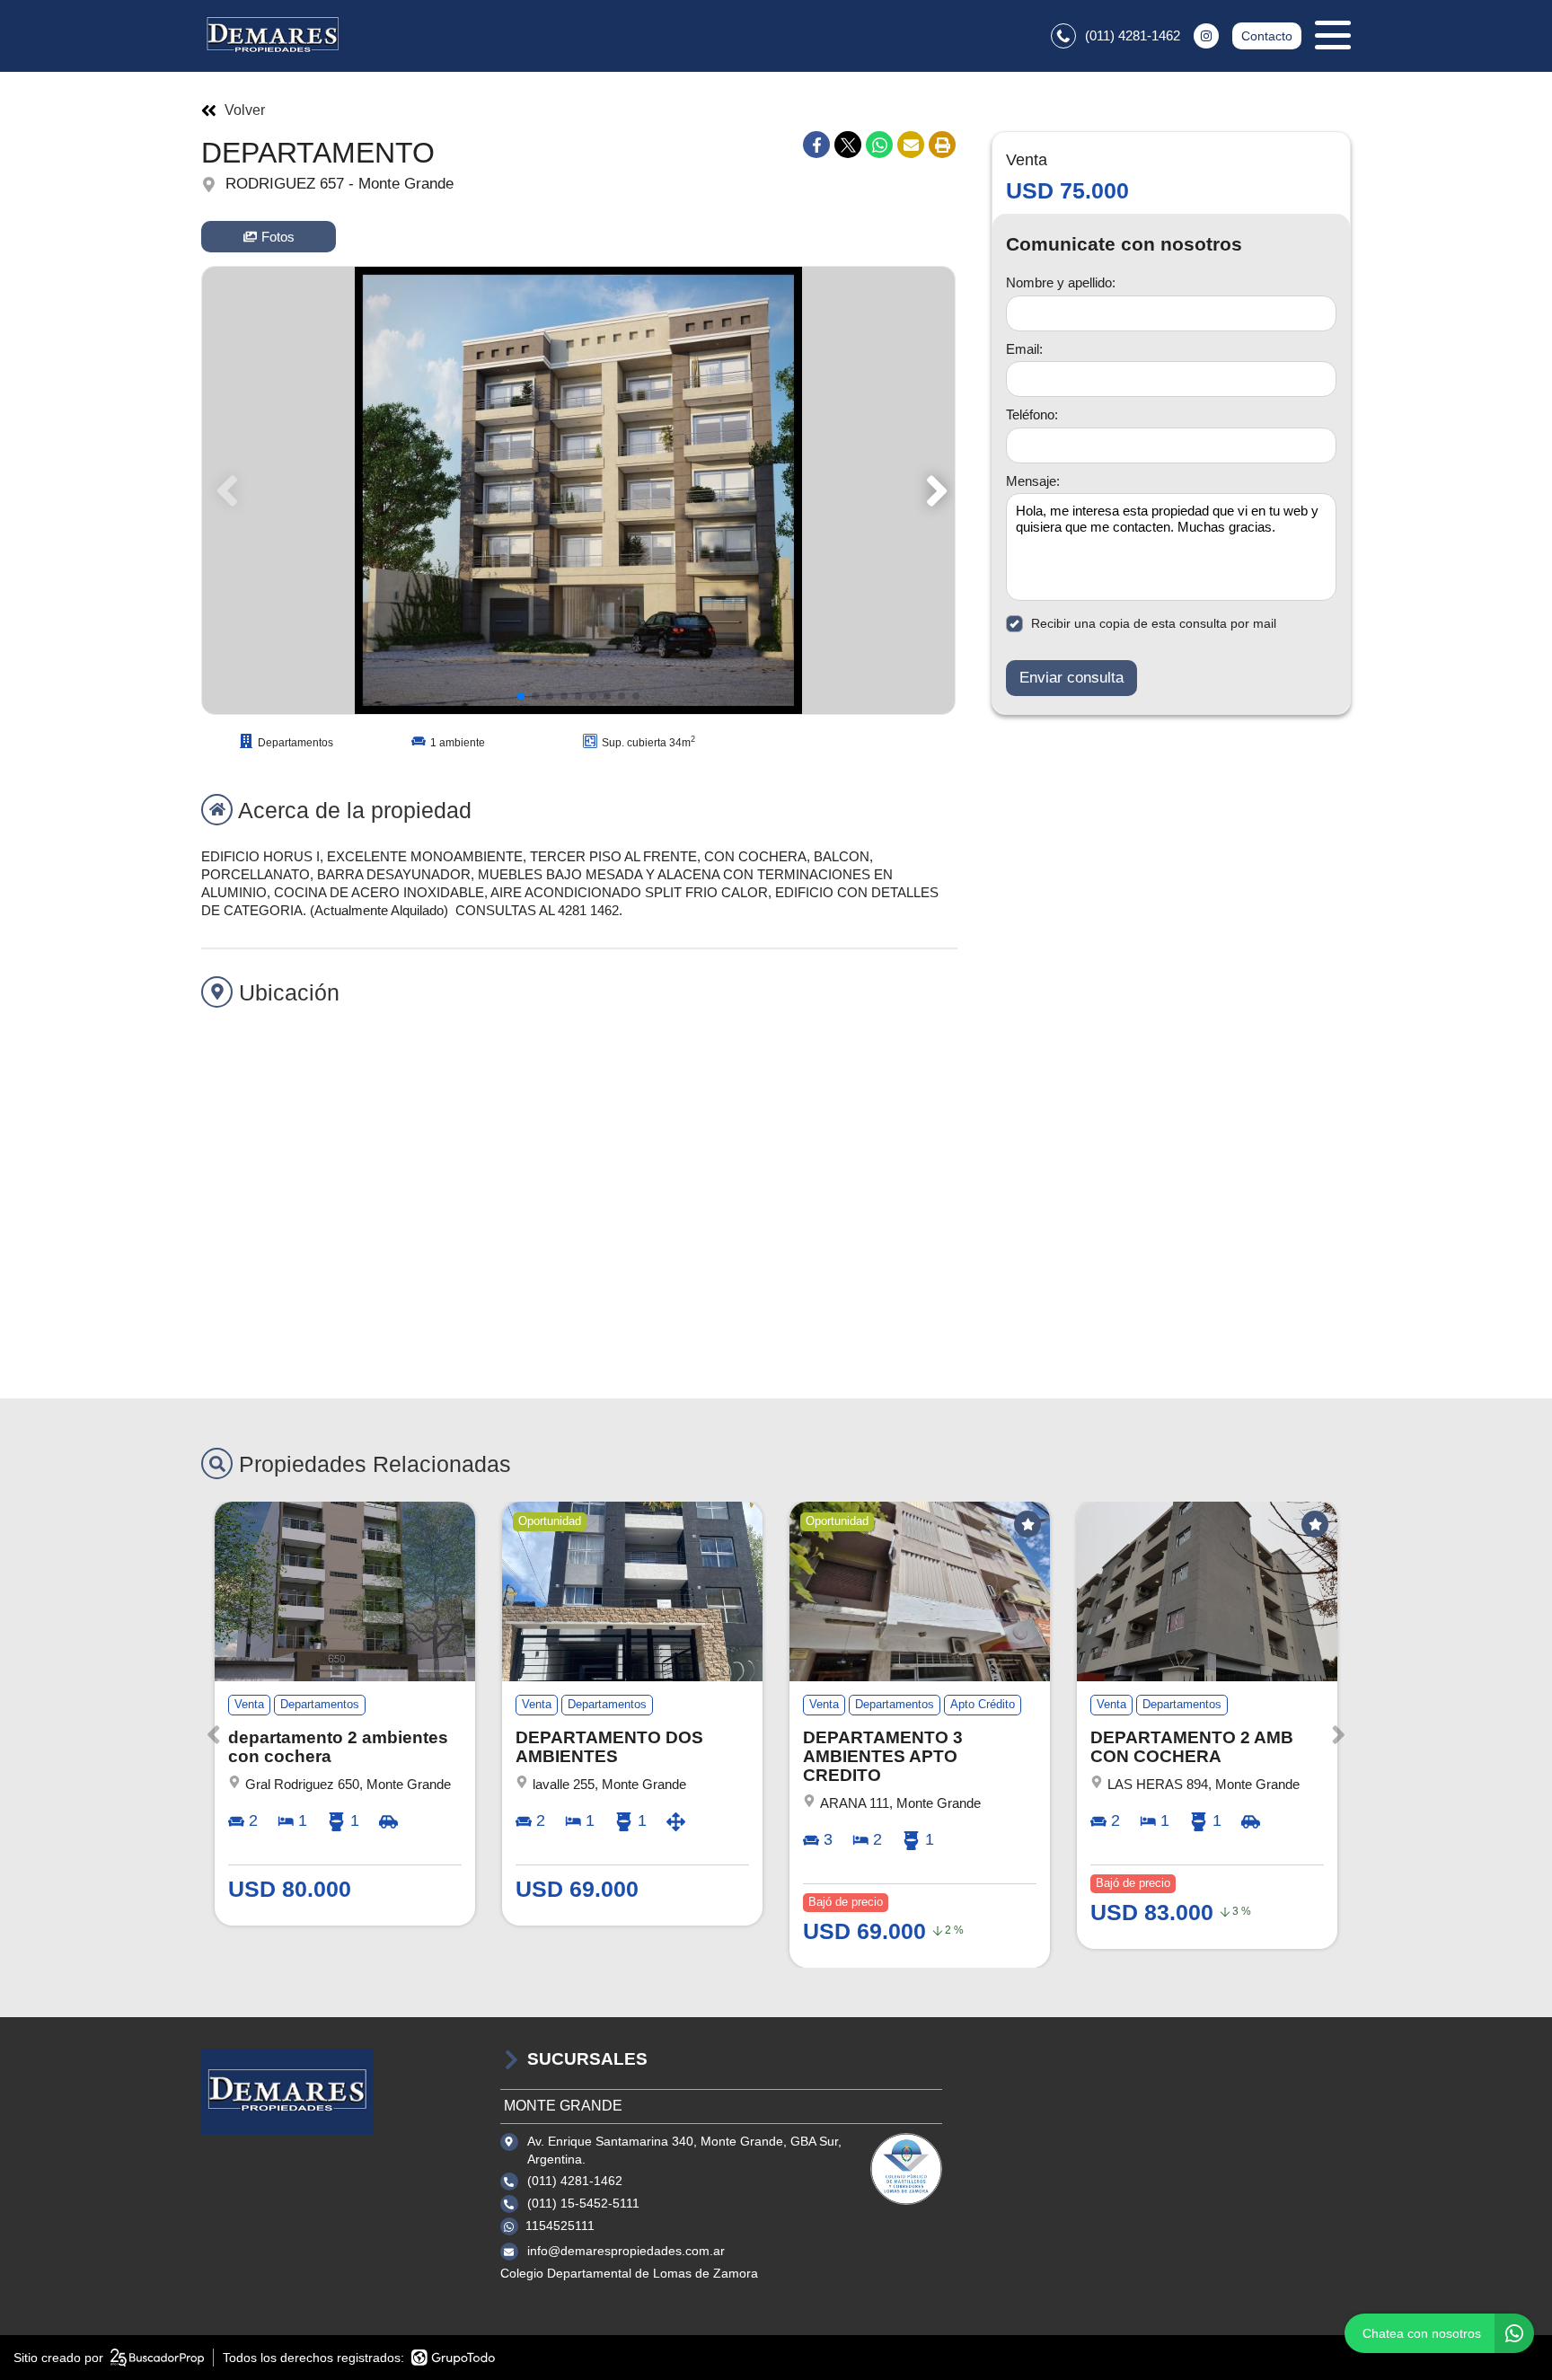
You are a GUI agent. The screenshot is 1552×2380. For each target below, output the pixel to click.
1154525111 (560, 2226)
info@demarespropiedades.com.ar (626, 2251)
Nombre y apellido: (1061, 282)
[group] (578, 490)
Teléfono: (1032, 414)
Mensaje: (1033, 481)
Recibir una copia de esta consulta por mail (1154, 623)
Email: (1024, 349)
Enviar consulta (1071, 678)
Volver (245, 110)
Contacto (1267, 36)
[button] (934, 490)
